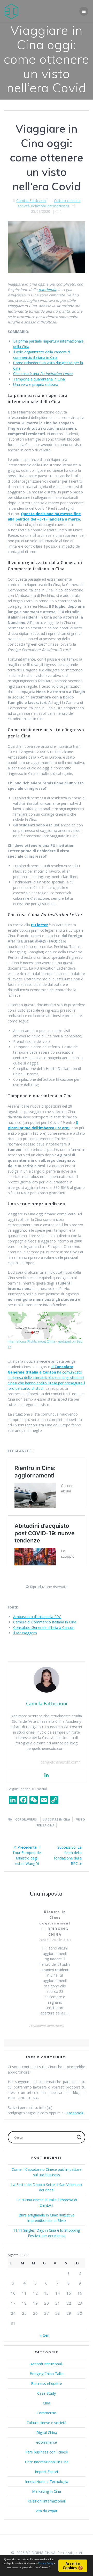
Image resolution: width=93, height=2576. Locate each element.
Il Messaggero (25, 1633)
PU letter (39, 925)
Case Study (47, 2393)
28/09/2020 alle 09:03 (55, 1940)
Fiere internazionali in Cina (47, 2462)
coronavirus (26, 1819)
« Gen (45, 2335)
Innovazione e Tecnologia (47, 2481)
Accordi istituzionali (47, 2364)
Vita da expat (47, 2511)
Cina (47, 2403)
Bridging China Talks (47, 2374)
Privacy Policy (46, 2563)
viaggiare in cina (56, 1819)
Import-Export (47, 2472)
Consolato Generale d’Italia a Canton (44, 1627)
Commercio (47, 2413)
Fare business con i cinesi (47, 2452)
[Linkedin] (47, 1775)
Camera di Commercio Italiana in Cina (45, 1622)
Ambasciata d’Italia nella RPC (37, 1617)
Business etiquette (47, 2383)
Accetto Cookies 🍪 (73, 2566)
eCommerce (47, 2442)
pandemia (47, 290)
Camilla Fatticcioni (31, 201)
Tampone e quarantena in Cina (39, 379)
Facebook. (75, 2113)
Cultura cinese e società (47, 2423)
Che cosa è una (43, 374)
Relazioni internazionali (50, 206)
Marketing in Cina (47, 2491)
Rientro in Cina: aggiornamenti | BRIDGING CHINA (55, 1923)
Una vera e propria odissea (36, 384)
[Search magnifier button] (79, 2137)
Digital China (47, 2432)
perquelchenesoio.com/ (60, 1762)
